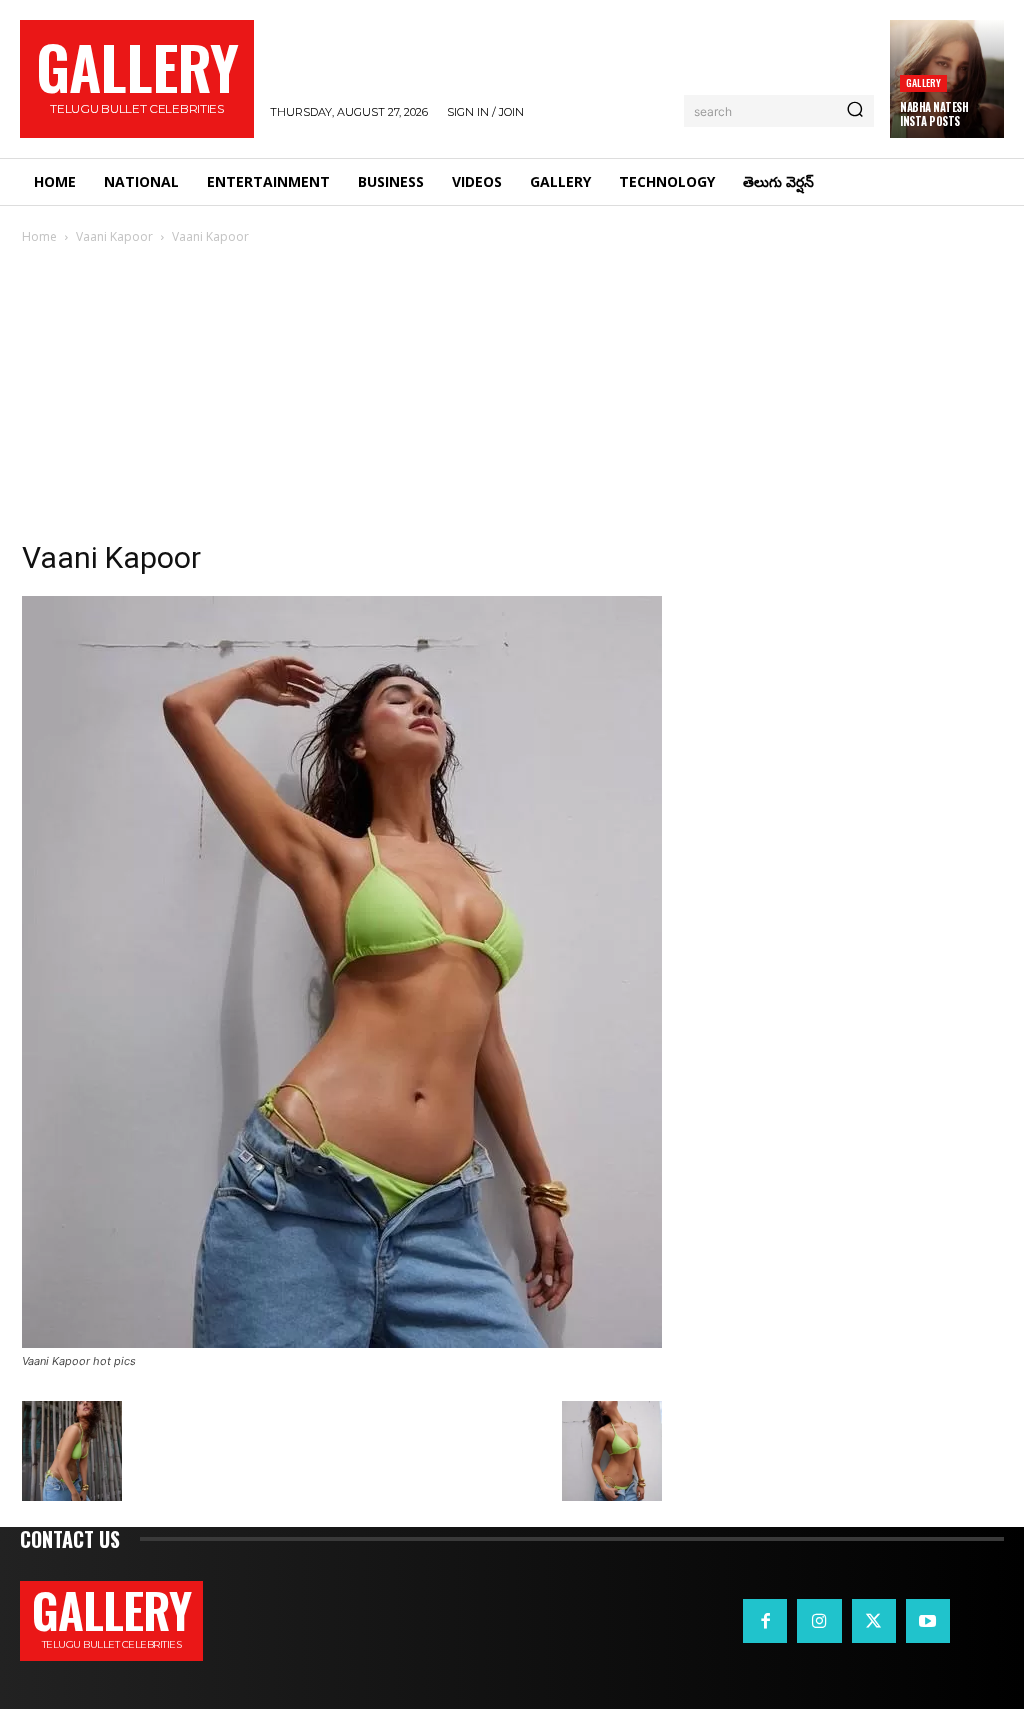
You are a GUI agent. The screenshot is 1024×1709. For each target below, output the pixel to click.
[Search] (855, 111)
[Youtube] (928, 1621)
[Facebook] (765, 1621)
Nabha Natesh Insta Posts (934, 114)
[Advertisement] (512, 398)
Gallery (923, 82)
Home (39, 236)
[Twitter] (874, 1621)
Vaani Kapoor (114, 236)
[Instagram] (819, 1621)
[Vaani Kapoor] (342, 1342)
